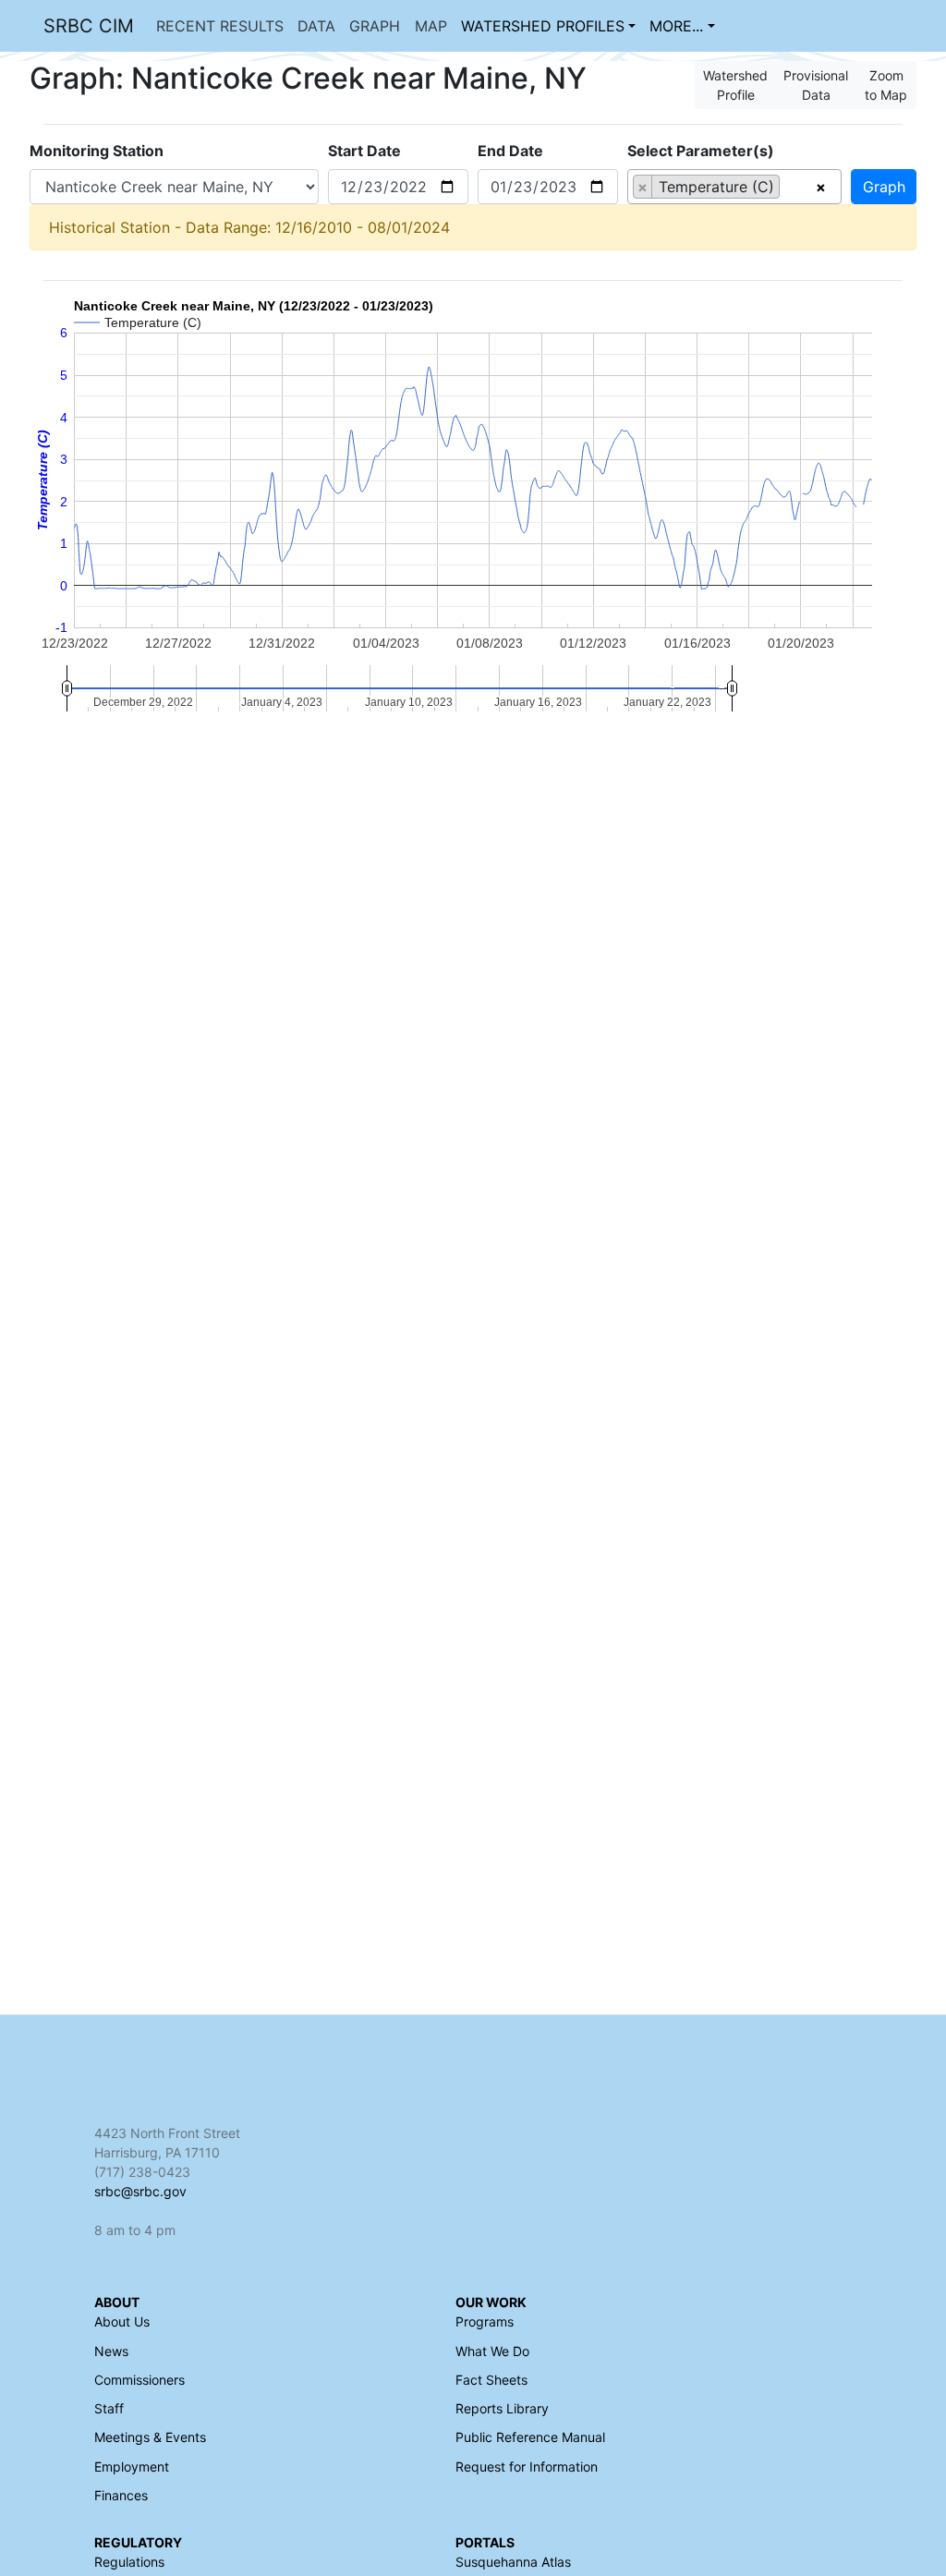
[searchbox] (790, 187)
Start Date (364, 151)
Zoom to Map (886, 85)
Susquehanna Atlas (513, 2562)
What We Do (492, 2351)
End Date (510, 151)
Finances (121, 2495)
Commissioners (139, 2380)
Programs (485, 2321)
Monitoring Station (97, 151)
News (111, 2351)
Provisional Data (816, 85)
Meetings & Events (150, 2437)
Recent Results (220, 26)
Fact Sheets (491, 2380)
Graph (375, 26)
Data (316, 26)
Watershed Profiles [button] (543, 26)
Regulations (129, 2562)
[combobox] (735, 187)
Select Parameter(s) (701, 151)
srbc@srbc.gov (140, 2191)
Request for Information (527, 2467)
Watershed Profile (735, 85)
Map (431, 26)
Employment (132, 2467)
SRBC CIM (89, 26)
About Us (122, 2321)
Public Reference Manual (530, 2437)
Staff (109, 2408)
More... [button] (676, 26)
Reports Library (502, 2408)
